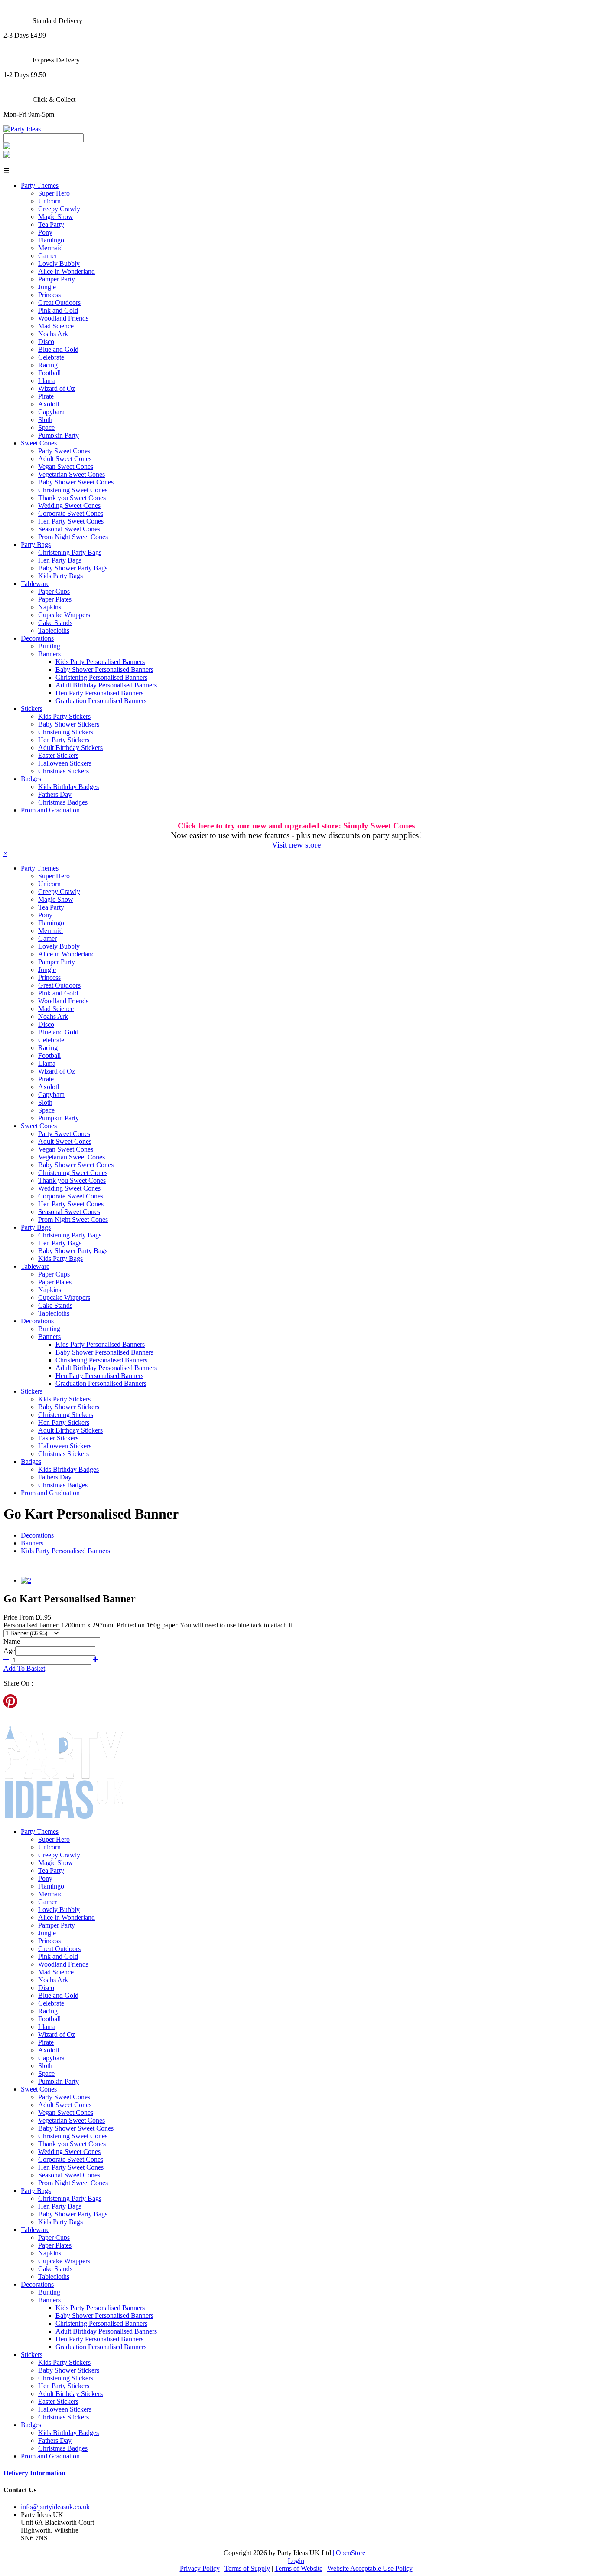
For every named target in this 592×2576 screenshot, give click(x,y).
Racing (48, 365)
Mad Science (56, 326)
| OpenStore (349, 2553)
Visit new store (296, 845)
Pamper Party (57, 279)
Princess (49, 295)
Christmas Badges (63, 802)
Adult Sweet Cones (65, 459)
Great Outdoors (59, 303)
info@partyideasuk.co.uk (55, 2507)
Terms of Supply (247, 2568)
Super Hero (54, 193)
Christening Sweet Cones (73, 490)
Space (46, 427)
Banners (49, 654)
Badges (31, 779)
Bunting (49, 646)
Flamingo (51, 240)
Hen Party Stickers (64, 740)
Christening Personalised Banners (101, 677)
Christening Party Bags (70, 552)
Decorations (37, 638)
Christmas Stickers (63, 771)
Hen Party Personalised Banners (99, 693)
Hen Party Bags (60, 560)
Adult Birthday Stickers (70, 748)
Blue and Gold (58, 349)
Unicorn (49, 201)
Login (296, 2561)
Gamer (47, 256)
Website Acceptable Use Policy (370, 2568)
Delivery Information (34, 2473)
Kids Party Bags (60, 576)
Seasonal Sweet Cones (69, 529)
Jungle (47, 287)
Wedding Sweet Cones (69, 506)
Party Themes (40, 185)
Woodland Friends (63, 318)
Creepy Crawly (59, 209)
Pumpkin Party (59, 435)
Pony (45, 232)
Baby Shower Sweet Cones (76, 482)
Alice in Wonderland (67, 271)
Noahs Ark (53, 334)
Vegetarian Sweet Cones (72, 474)
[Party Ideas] (22, 129)
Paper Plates (55, 599)
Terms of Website (299, 2568)
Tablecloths (54, 630)
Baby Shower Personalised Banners (104, 669)
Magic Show (56, 217)
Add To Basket (24, 1668)
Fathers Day (55, 794)
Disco (46, 342)
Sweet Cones (39, 443)
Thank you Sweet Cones (72, 498)
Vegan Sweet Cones (66, 466)
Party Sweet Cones (64, 451)
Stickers (32, 709)
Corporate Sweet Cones (71, 513)
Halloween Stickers (65, 763)
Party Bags (36, 545)
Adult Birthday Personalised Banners (106, 685)
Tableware (35, 584)
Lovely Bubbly (59, 263)
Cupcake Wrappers (64, 615)
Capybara (51, 412)
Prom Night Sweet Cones (73, 537)
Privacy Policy (200, 2568)
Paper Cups (54, 591)
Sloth (45, 420)
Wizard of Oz (57, 388)
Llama (47, 381)
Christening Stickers (66, 732)
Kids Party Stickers (64, 716)
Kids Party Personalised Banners (100, 662)
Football (49, 373)
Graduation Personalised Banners (101, 701)
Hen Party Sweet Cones (71, 521)
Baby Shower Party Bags (73, 568)
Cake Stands (55, 623)
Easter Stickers (58, 755)
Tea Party (51, 224)
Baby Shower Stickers (69, 724)
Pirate (46, 396)
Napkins (50, 607)
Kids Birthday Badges (68, 787)
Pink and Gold (58, 310)
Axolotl (49, 404)
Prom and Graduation (50, 810)
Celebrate (51, 357)
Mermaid (50, 248)
